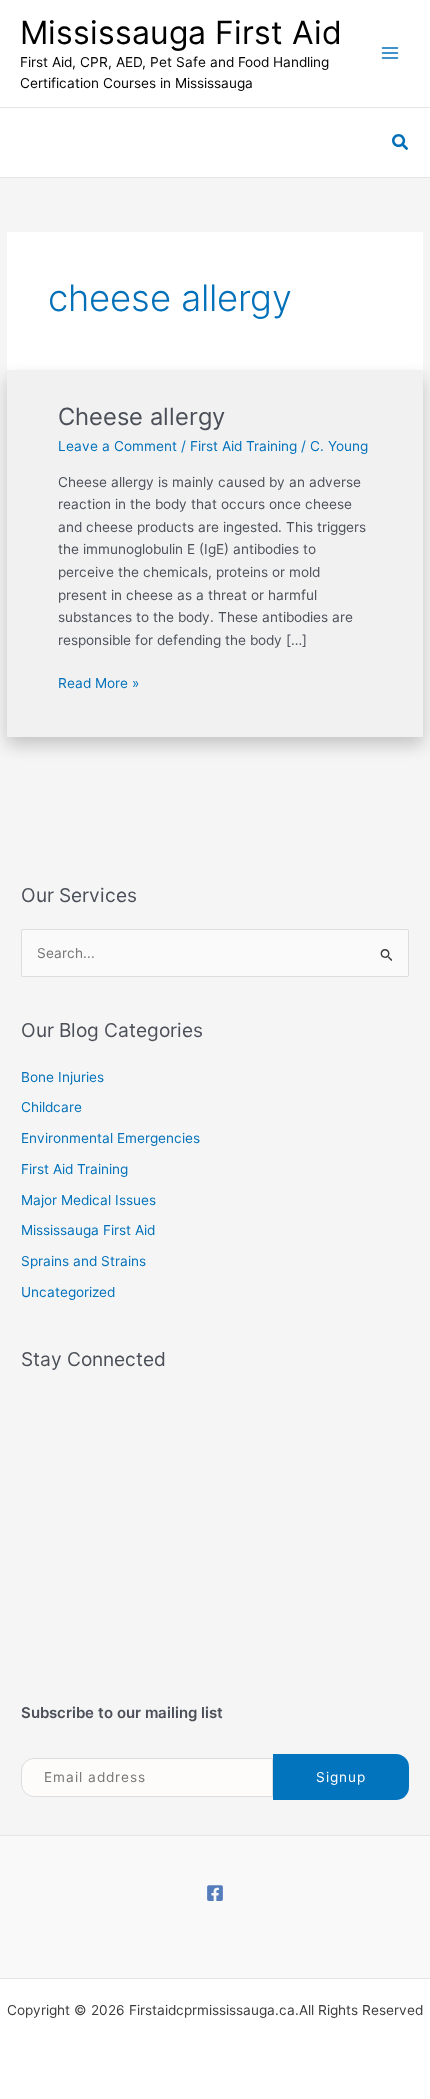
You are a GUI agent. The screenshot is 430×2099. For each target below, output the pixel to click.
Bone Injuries (62, 1077)
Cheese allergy (141, 416)
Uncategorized (68, 1292)
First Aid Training (243, 446)
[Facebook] (215, 1893)
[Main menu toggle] (390, 53)
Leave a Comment (117, 446)
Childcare (51, 1107)
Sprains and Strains (83, 1261)
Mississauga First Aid (181, 32)
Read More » (98, 681)
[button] (401, 142)
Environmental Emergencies (110, 1138)
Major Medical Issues (88, 1200)
